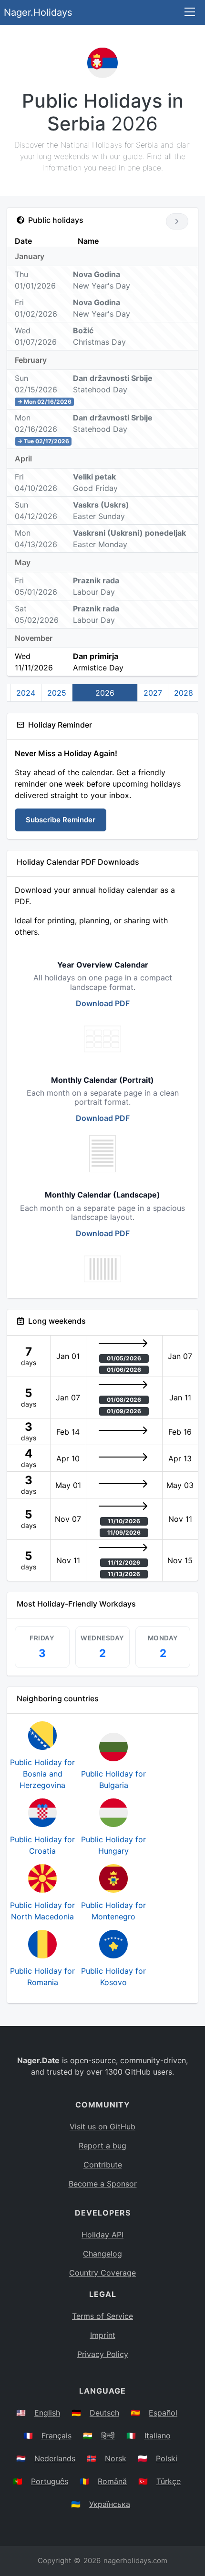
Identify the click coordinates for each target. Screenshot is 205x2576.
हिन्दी (108, 2436)
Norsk (116, 2458)
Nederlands (55, 2458)
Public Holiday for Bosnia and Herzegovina (42, 1774)
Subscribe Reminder (61, 820)
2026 (105, 693)
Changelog (102, 2254)
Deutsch (104, 2413)
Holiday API (102, 2235)
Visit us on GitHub (102, 2127)
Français (56, 2436)
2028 (184, 693)
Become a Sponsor (103, 2184)
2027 (153, 693)
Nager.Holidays (38, 12)
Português (50, 2481)
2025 (57, 693)
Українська (110, 2504)
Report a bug (102, 2146)
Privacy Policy (103, 2354)
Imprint (103, 2335)
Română (112, 2481)
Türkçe (169, 2481)
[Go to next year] (177, 221)
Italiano (158, 2436)
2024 (26, 693)
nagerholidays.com (135, 2561)
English (47, 2413)
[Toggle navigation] (190, 13)
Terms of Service (102, 2316)
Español (163, 2413)
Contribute (103, 2165)
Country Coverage (102, 2273)
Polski (167, 2458)
